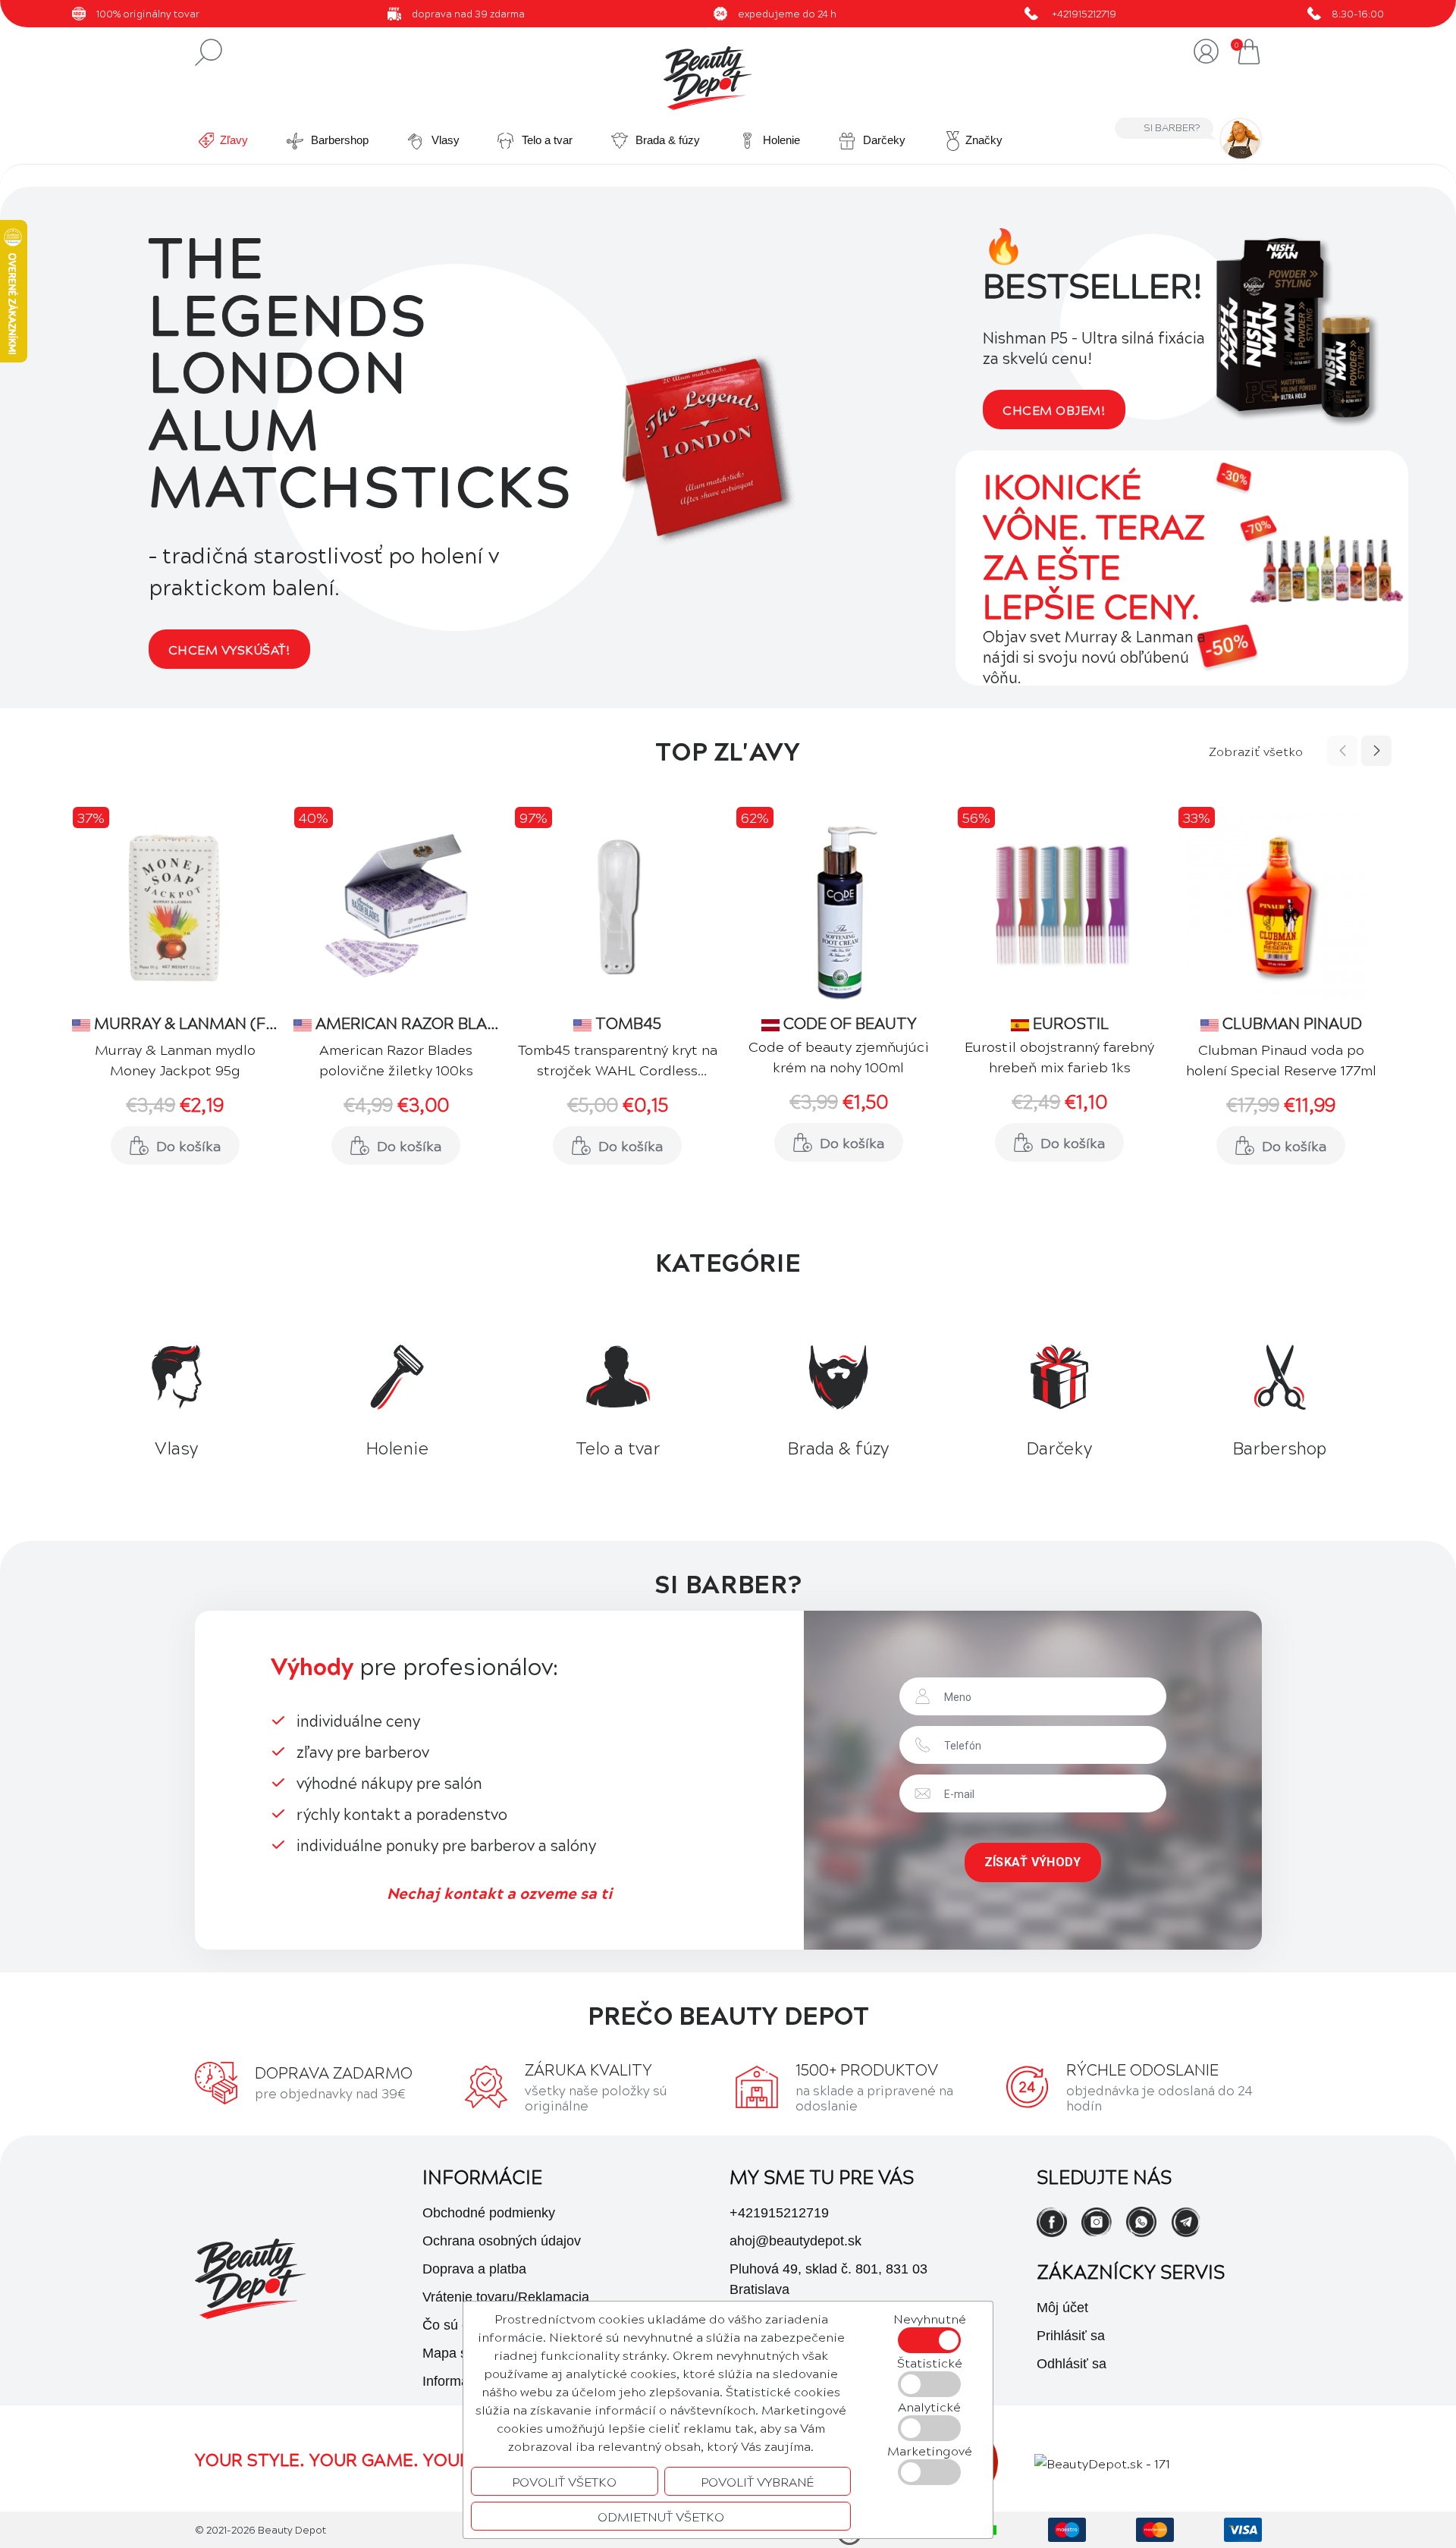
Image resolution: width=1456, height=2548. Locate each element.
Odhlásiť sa (1072, 2364)
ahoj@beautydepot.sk (795, 2241)
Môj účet (1062, 2308)
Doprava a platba (474, 2269)
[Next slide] (1376, 751)
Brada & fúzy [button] (666, 140)
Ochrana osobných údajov (502, 2241)
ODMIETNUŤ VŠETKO (661, 2516)
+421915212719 (1084, 13)
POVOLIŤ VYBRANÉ (758, 2481)
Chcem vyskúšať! (229, 649)
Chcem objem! (1054, 409)
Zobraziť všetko (1256, 751)
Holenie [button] (780, 140)
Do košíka (188, 1145)
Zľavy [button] (234, 140)
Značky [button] (984, 140)
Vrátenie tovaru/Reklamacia (506, 2297)
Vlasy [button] (444, 140)
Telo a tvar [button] (546, 140)
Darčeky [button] (883, 140)
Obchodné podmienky (489, 2213)
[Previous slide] (1342, 751)
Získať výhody (1033, 1862)
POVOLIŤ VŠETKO (564, 2481)
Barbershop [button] (338, 140)
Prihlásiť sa (1071, 2336)
